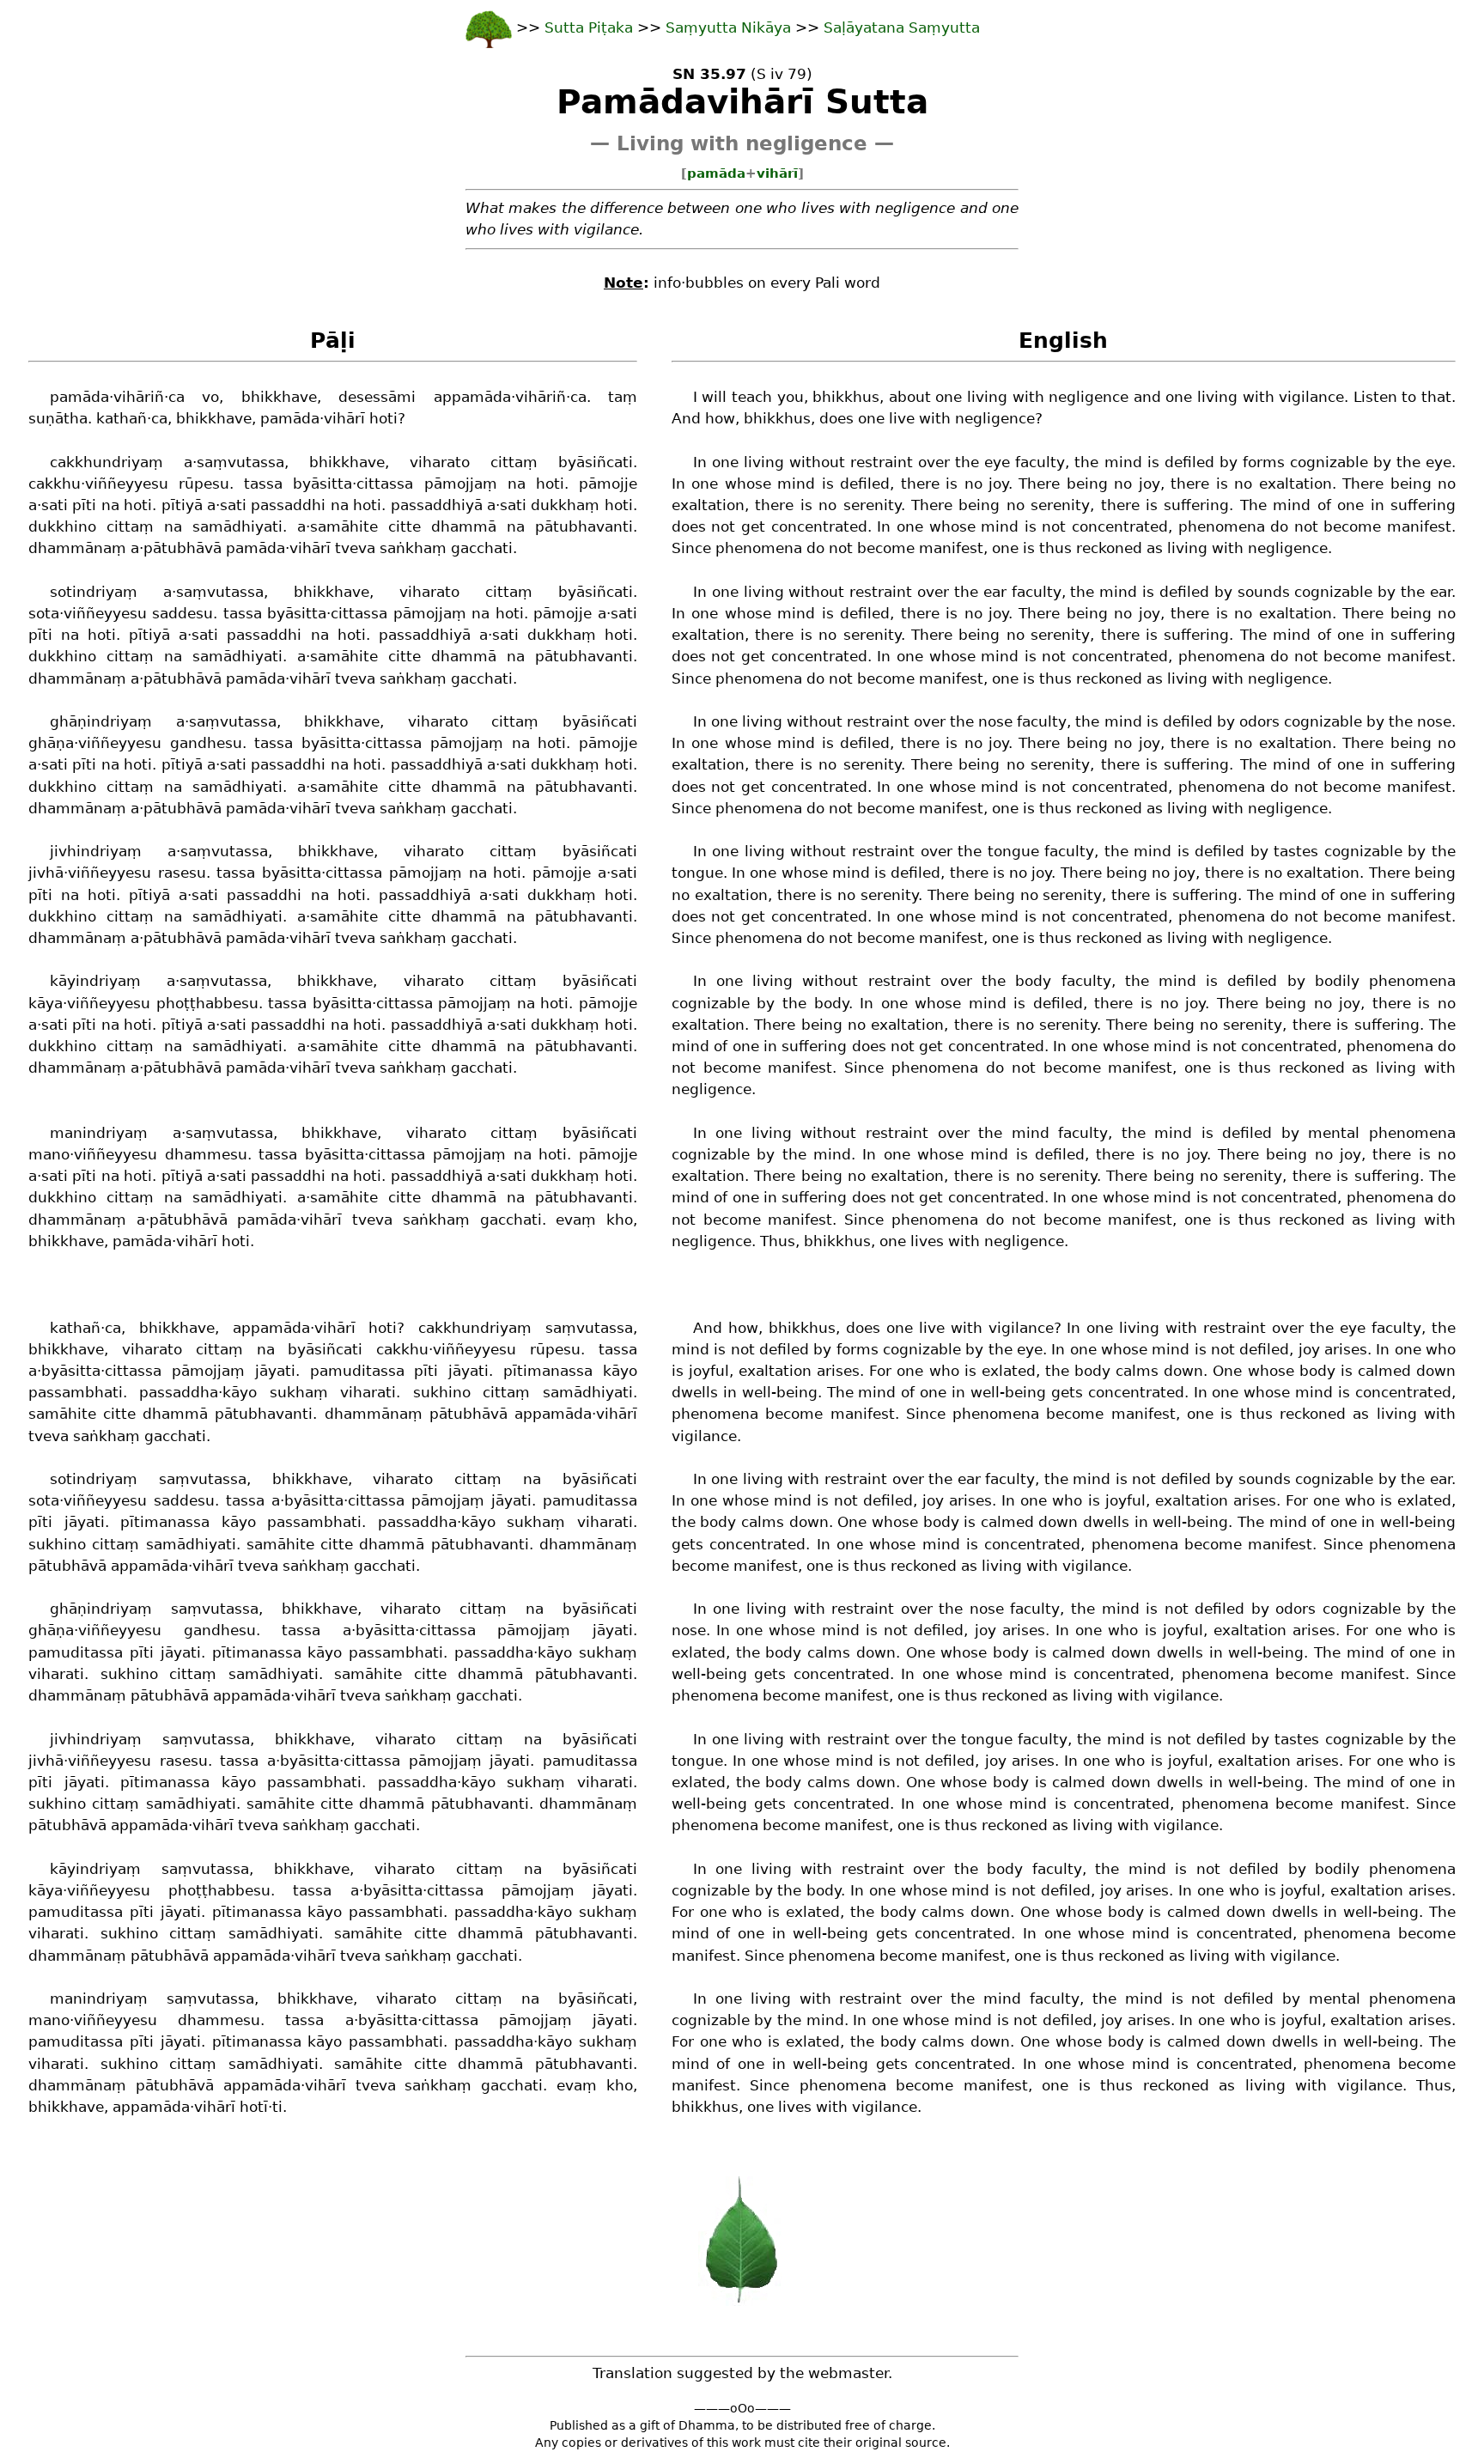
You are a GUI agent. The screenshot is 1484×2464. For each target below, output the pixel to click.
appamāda (472, 397)
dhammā (464, 526)
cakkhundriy (95, 462)
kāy (616, 1371)
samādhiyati (237, 526)
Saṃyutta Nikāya (728, 27)
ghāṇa (51, 743)
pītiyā (182, 505)
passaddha (179, 1392)
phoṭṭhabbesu (219, 1890)
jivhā (46, 873)
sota (44, 613)
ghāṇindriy (89, 721)
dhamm (57, 548)
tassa (263, 484)
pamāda (716, 173)
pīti (84, 505)
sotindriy (82, 592)
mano (49, 1154)
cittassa (385, 484)
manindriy (87, 1133)
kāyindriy (84, 981)
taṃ (623, 397)
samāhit (340, 526)
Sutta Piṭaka (591, 27)
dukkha (558, 505)
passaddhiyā (437, 505)
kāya (46, 1003)
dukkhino (62, 526)
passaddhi (288, 505)
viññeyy (114, 484)
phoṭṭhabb (195, 1003)
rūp (191, 484)
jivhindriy (84, 851)
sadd (170, 613)
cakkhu (55, 484)
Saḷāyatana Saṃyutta (902, 27)
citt (502, 462)
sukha (292, 1392)
